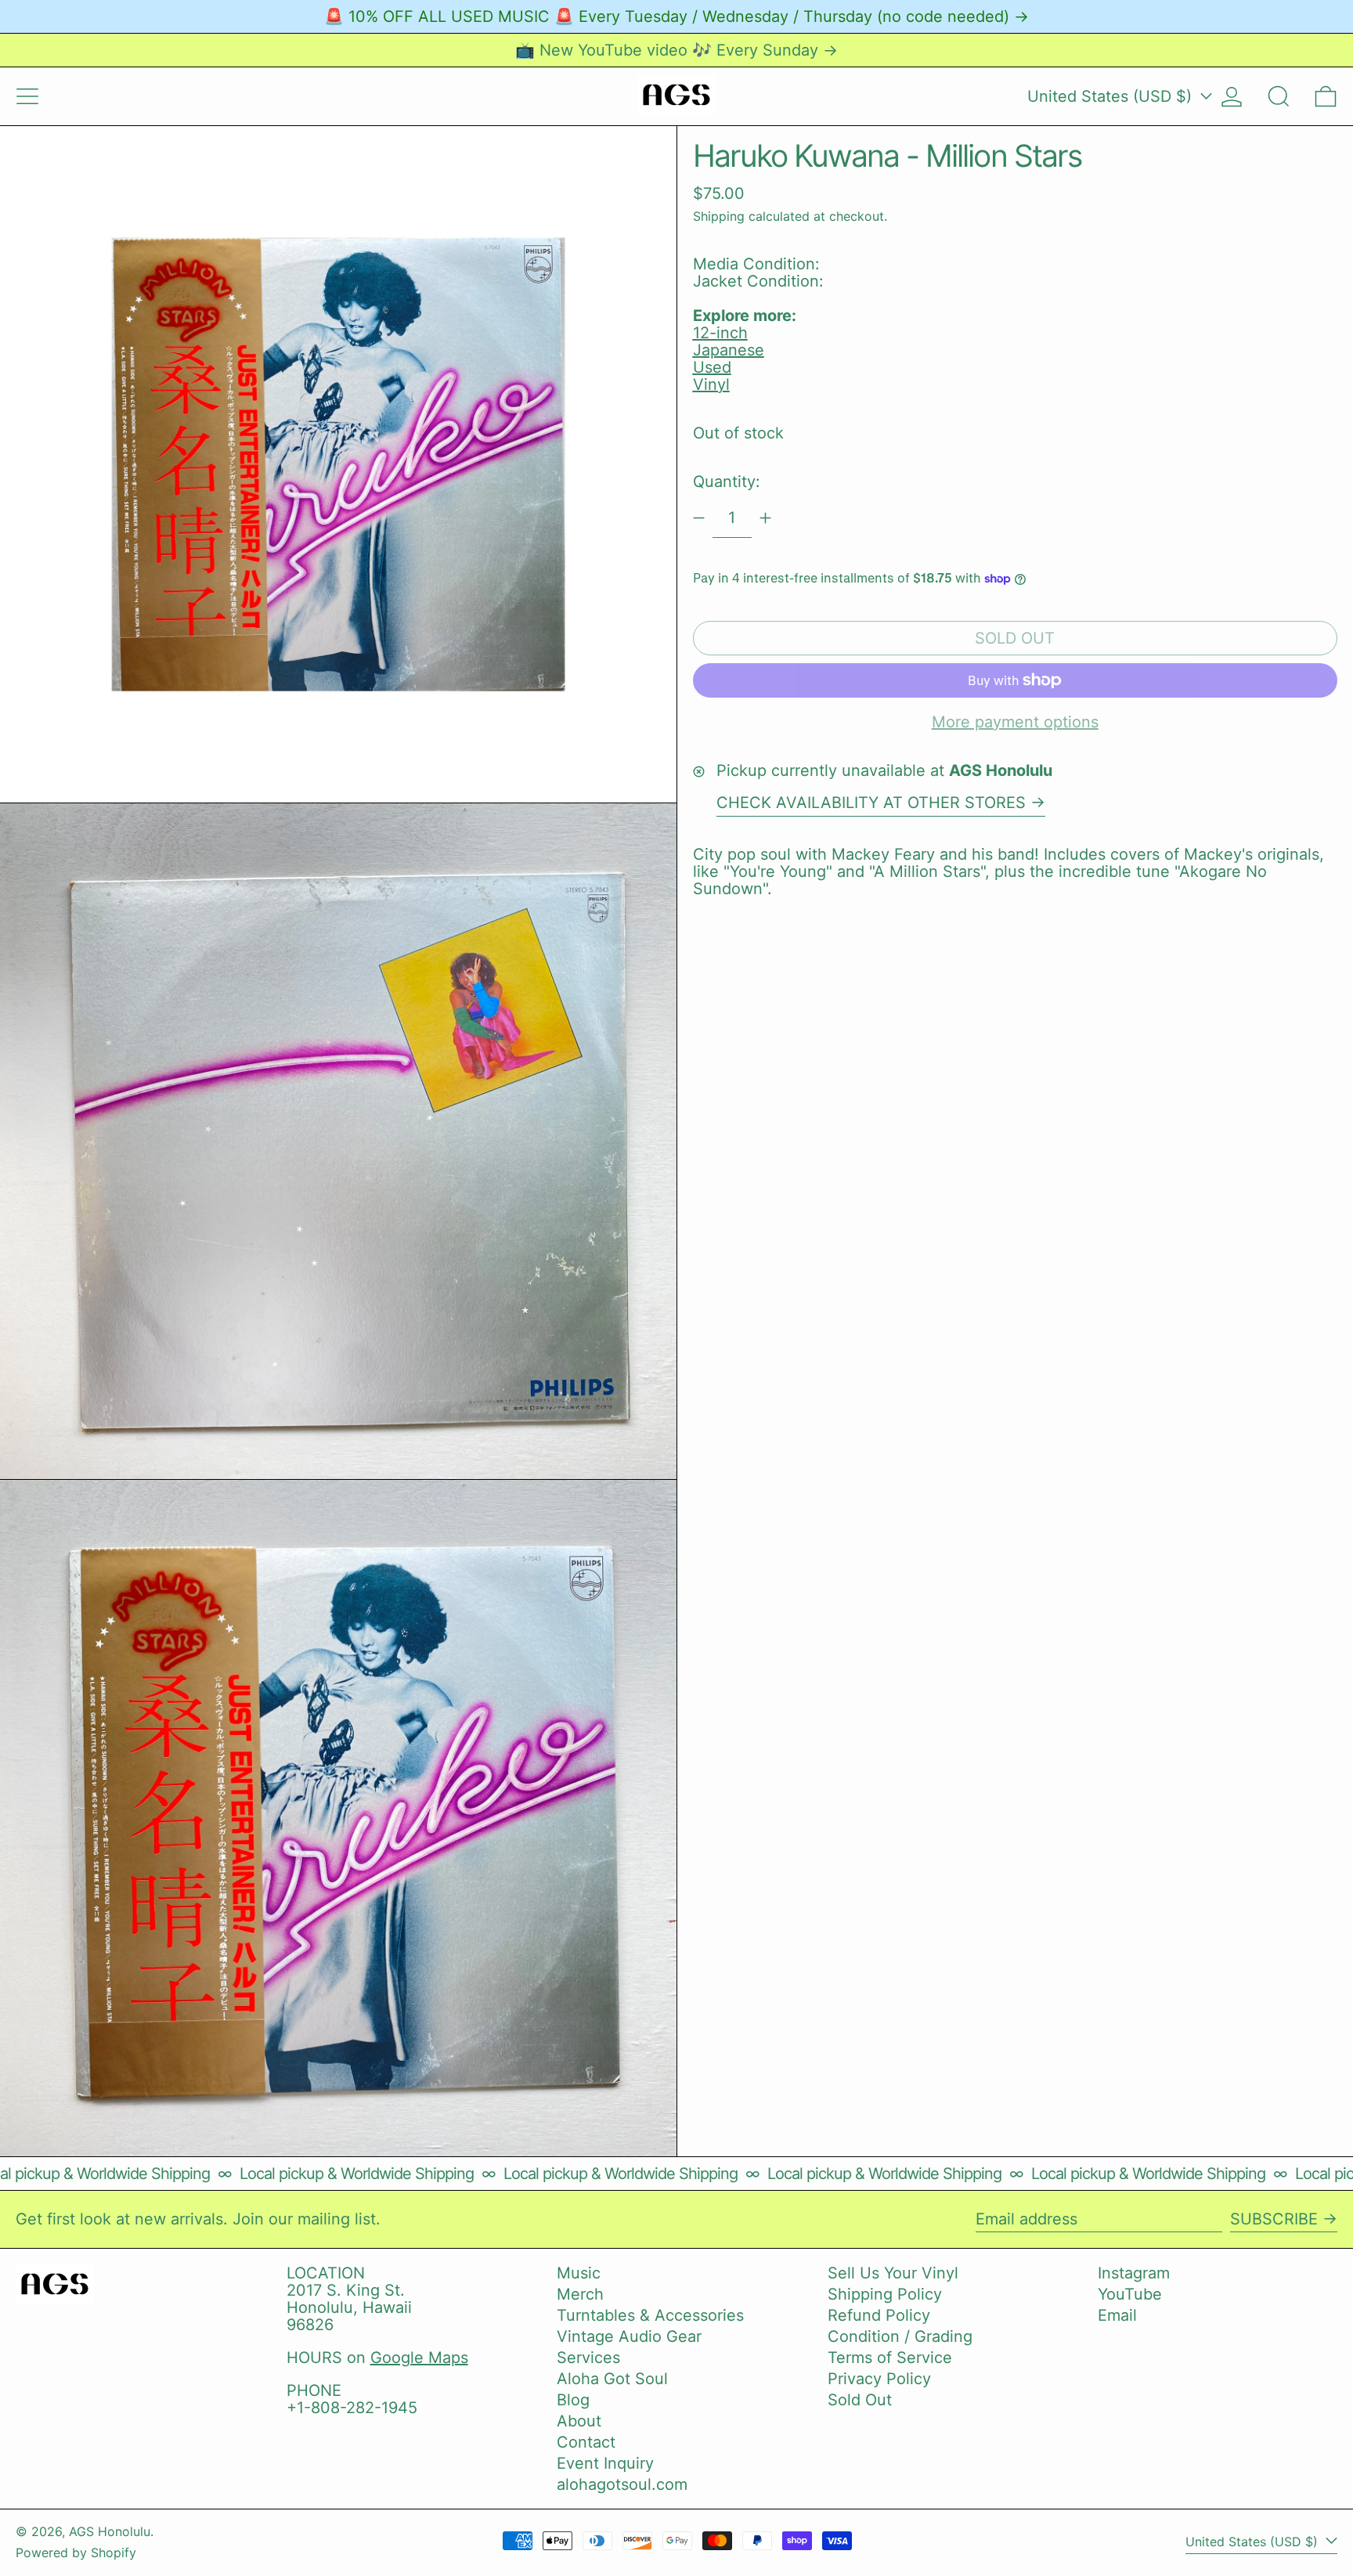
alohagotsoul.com (622, 2484)
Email (1117, 2315)
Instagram (1134, 2273)
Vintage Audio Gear (629, 2336)
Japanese (729, 350)
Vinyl (711, 384)
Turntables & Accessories (650, 2315)
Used (712, 367)
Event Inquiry (605, 2463)
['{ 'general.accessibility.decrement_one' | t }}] (699, 518)
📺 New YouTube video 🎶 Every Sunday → (676, 50)
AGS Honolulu (110, 2531)
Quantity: (727, 482)
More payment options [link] (1015, 722)
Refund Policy (879, 2315)
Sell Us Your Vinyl (893, 2273)
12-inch (720, 333)
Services (588, 2358)
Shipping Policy (885, 2294)
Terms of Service (890, 2358)
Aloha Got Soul (612, 2379)
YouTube (1130, 2294)
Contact (586, 2442)
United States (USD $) (1112, 96)
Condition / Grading (900, 2336)
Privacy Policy (879, 2379)
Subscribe (1274, 2219)
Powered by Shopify (76, 2553)
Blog (573, 2400)
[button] (1279, 96)
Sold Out (860, 2400)
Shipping (719, 216)
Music (579, 2273)
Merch (580, 2294)
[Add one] (765, 518)
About (579, 2421)
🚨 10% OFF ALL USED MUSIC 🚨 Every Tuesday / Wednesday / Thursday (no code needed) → (676, 16)
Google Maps (419, 2358)
